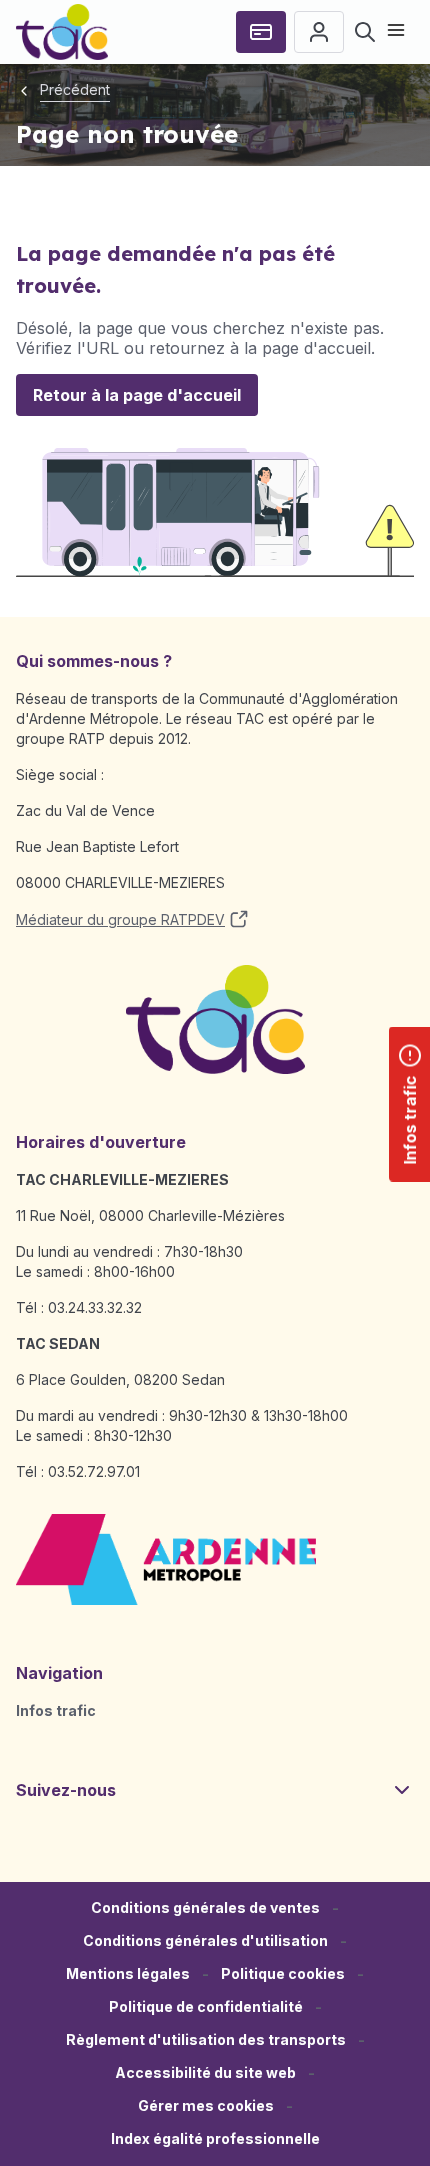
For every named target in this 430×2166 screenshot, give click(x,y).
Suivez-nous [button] (66, 1790)
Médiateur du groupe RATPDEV (120, 919)
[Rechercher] (365, 32)
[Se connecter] (319, 32)
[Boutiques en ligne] (261, 32)
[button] (206, 2106)
